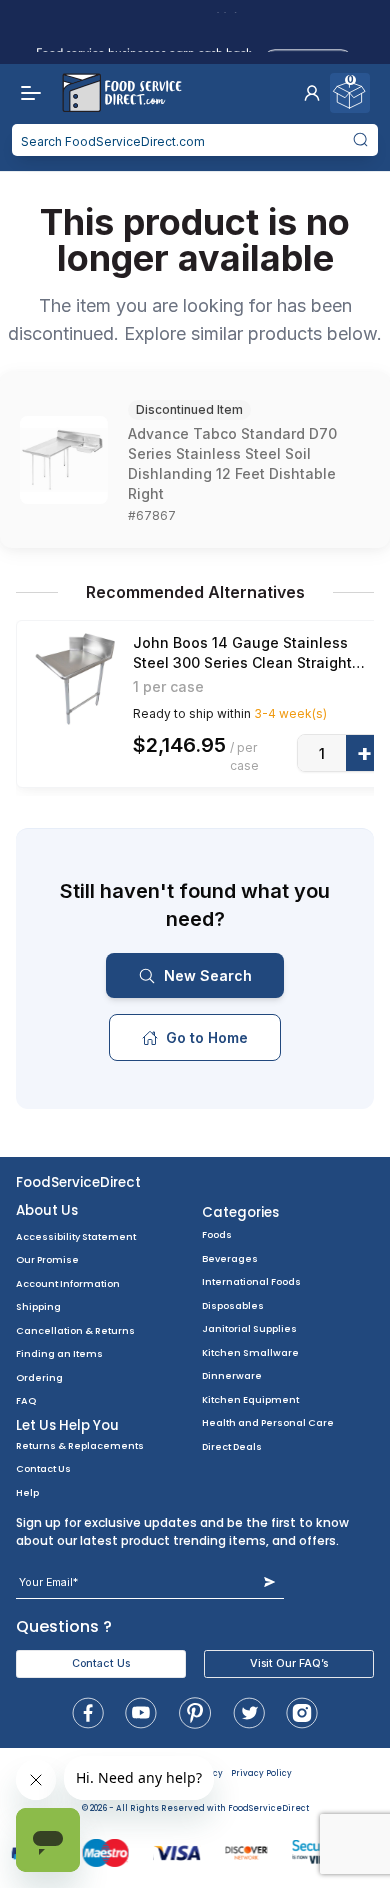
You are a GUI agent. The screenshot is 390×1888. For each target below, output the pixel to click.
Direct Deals (232, 1446)
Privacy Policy (261, 1773)
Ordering (39, 1377)
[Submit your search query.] (360, 140)
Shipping (38, 1306)
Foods (217, 1234)
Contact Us (43, 1468)
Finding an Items (59, 1353)
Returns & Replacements (80, 1445)
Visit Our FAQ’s (289, 1663)
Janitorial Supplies (249, 1328)
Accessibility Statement (76, 1236)
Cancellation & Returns (75, 1330)
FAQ (26, 1400)
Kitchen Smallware (250, 1352)
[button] (312, 93)
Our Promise (47, 1259)
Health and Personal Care (268, 1422)
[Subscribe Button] (269, 1582)
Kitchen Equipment (250, 1399)
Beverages (230, 1258)
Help (27, 1492)
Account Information (68, 1283)
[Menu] (26, 93)
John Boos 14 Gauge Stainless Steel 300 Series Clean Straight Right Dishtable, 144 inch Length (247, 653)
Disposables (233, 1305)
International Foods (251, 1281)
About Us (47, 1210)
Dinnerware (232, 1375)
